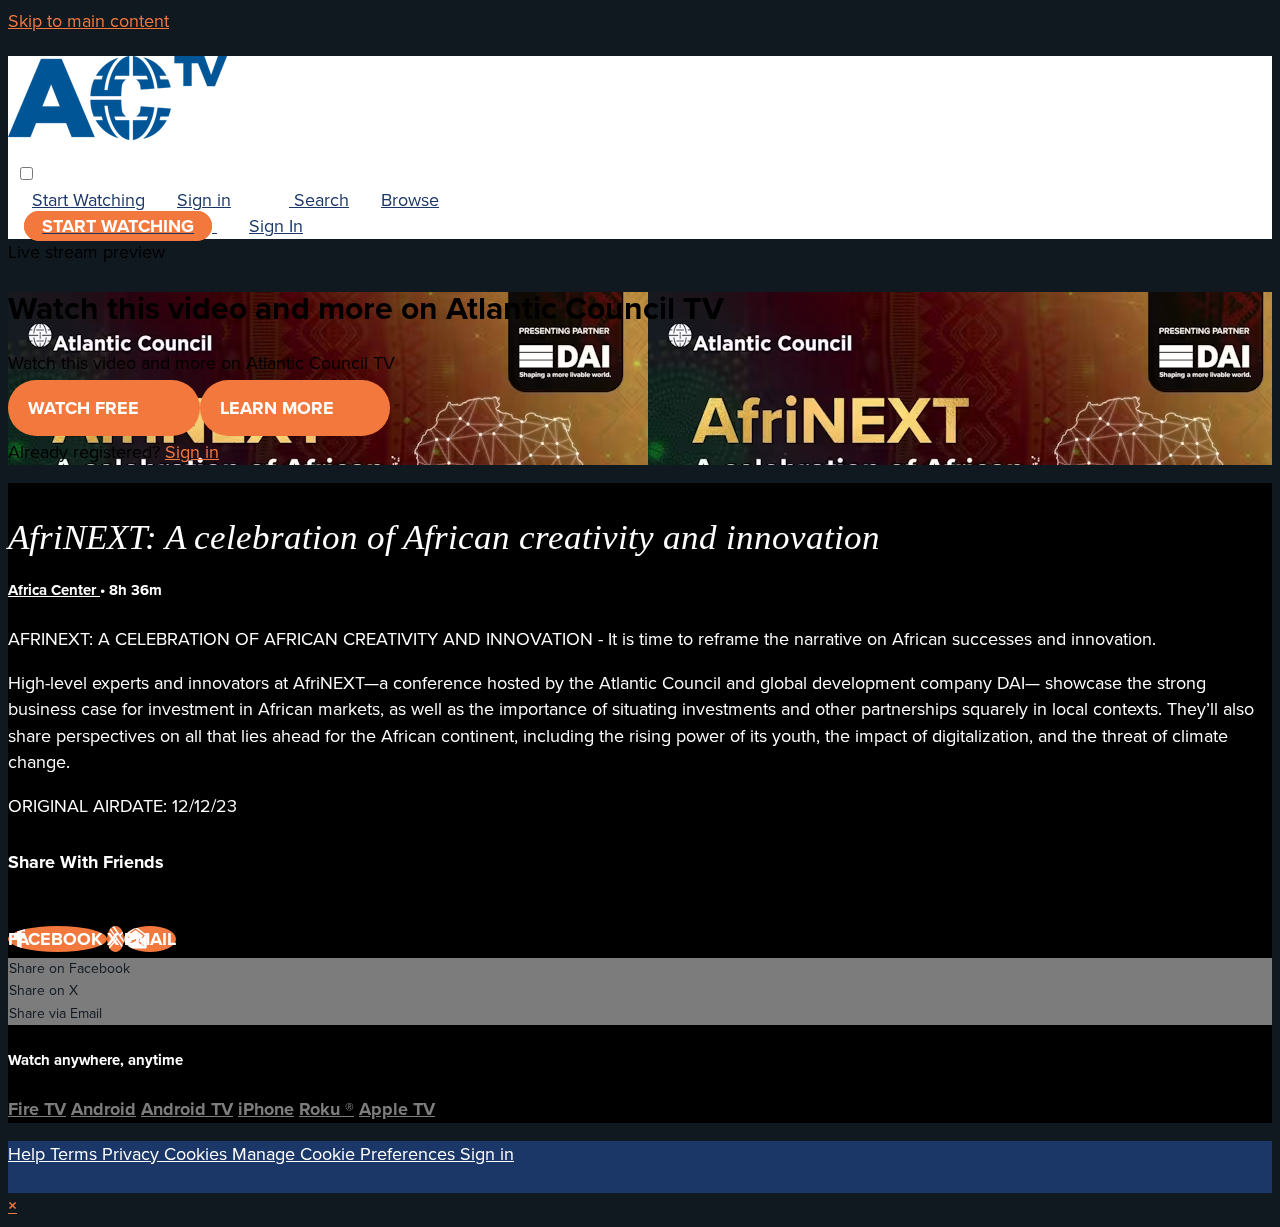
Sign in (204, 200)
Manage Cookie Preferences (346, 1154)
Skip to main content (88, 21)
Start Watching (88, 200)
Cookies (198, 1154)
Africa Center (54, 590)
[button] (26, 173)
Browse (410, 200)
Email (150, 939)
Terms (76, 1154)
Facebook (57, 939)
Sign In (276, 226)
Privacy (133, 1154)
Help (29, 1154)
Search (319, 200)
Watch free (86, 408)
